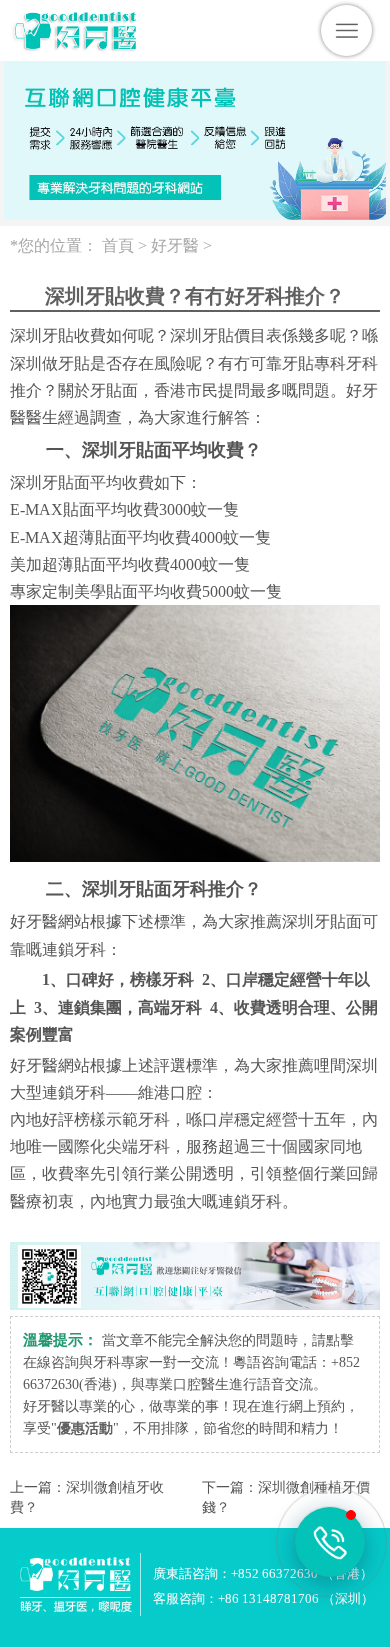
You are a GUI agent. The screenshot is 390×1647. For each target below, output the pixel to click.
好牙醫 (175, 246)
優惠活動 (85, 1428)
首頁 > (126, 246)
